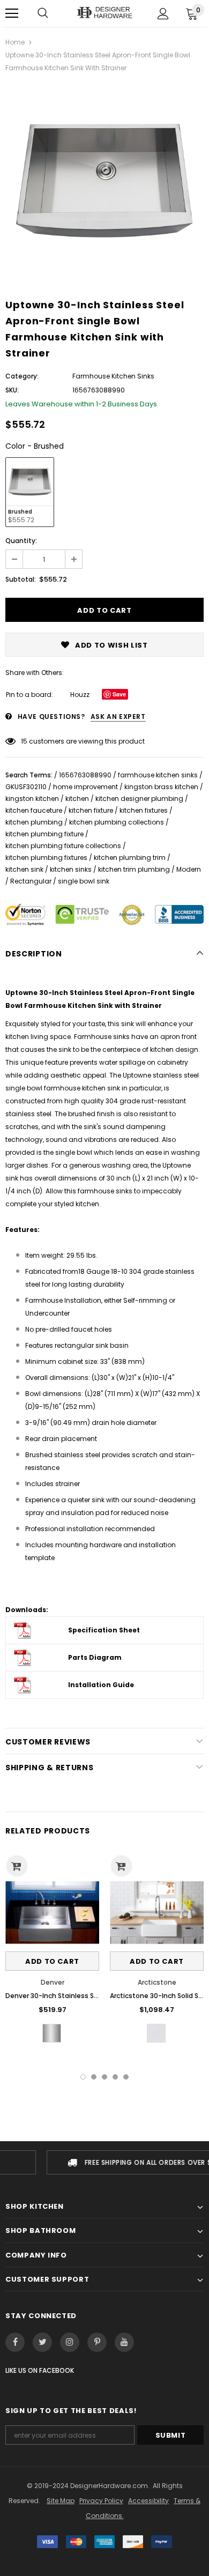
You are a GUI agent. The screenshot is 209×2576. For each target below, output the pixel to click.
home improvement (85, 787)
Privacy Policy (101, 2501)
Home (15, 42)
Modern (189, 869)
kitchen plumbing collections (117, 822)
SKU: (12, 390)
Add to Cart (52, 1961)
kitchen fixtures (144, 810)
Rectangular (31, 881)
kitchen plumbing (34, 822)
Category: (22, 376)
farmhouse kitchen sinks (158, 775)
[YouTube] (124, 2342)
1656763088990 (85, 775)
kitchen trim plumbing (134, 869)
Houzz (80, 695)
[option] (104, 182)
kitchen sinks (71, 869)
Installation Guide (101, 1685)
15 (24, 741)
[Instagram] (70, 2342)
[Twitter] (42, 2342)
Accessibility (148, 2501)
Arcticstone (157, 1982)
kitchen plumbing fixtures (46, 858)
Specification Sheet (104, 1630)
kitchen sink (24, 869)
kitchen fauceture (34, 810)
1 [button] (83, 2077)
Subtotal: (21, 579)
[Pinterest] (97, 2342)
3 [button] (104, 2077)
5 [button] (126, 2077)
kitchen (77, 799)
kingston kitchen (32, 799)
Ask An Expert (118, 717)
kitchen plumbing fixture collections (63, 846)
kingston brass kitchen (161, 787)
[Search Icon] (43, 13)
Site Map (61, 2501)
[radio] (30, 492)
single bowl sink (84, 881)
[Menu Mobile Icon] (12, 13)
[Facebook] (15, 2342)
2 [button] (94, 2077)
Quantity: (21, 541)
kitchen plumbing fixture (44, 834)
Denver (53, 1982)
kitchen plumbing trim (130, 858)
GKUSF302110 (26, 787)
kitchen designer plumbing (139, 799)
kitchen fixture (91, 810)
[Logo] (104, 13)
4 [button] (115, 2077)
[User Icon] (163, 14)
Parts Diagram (95, 1657)
